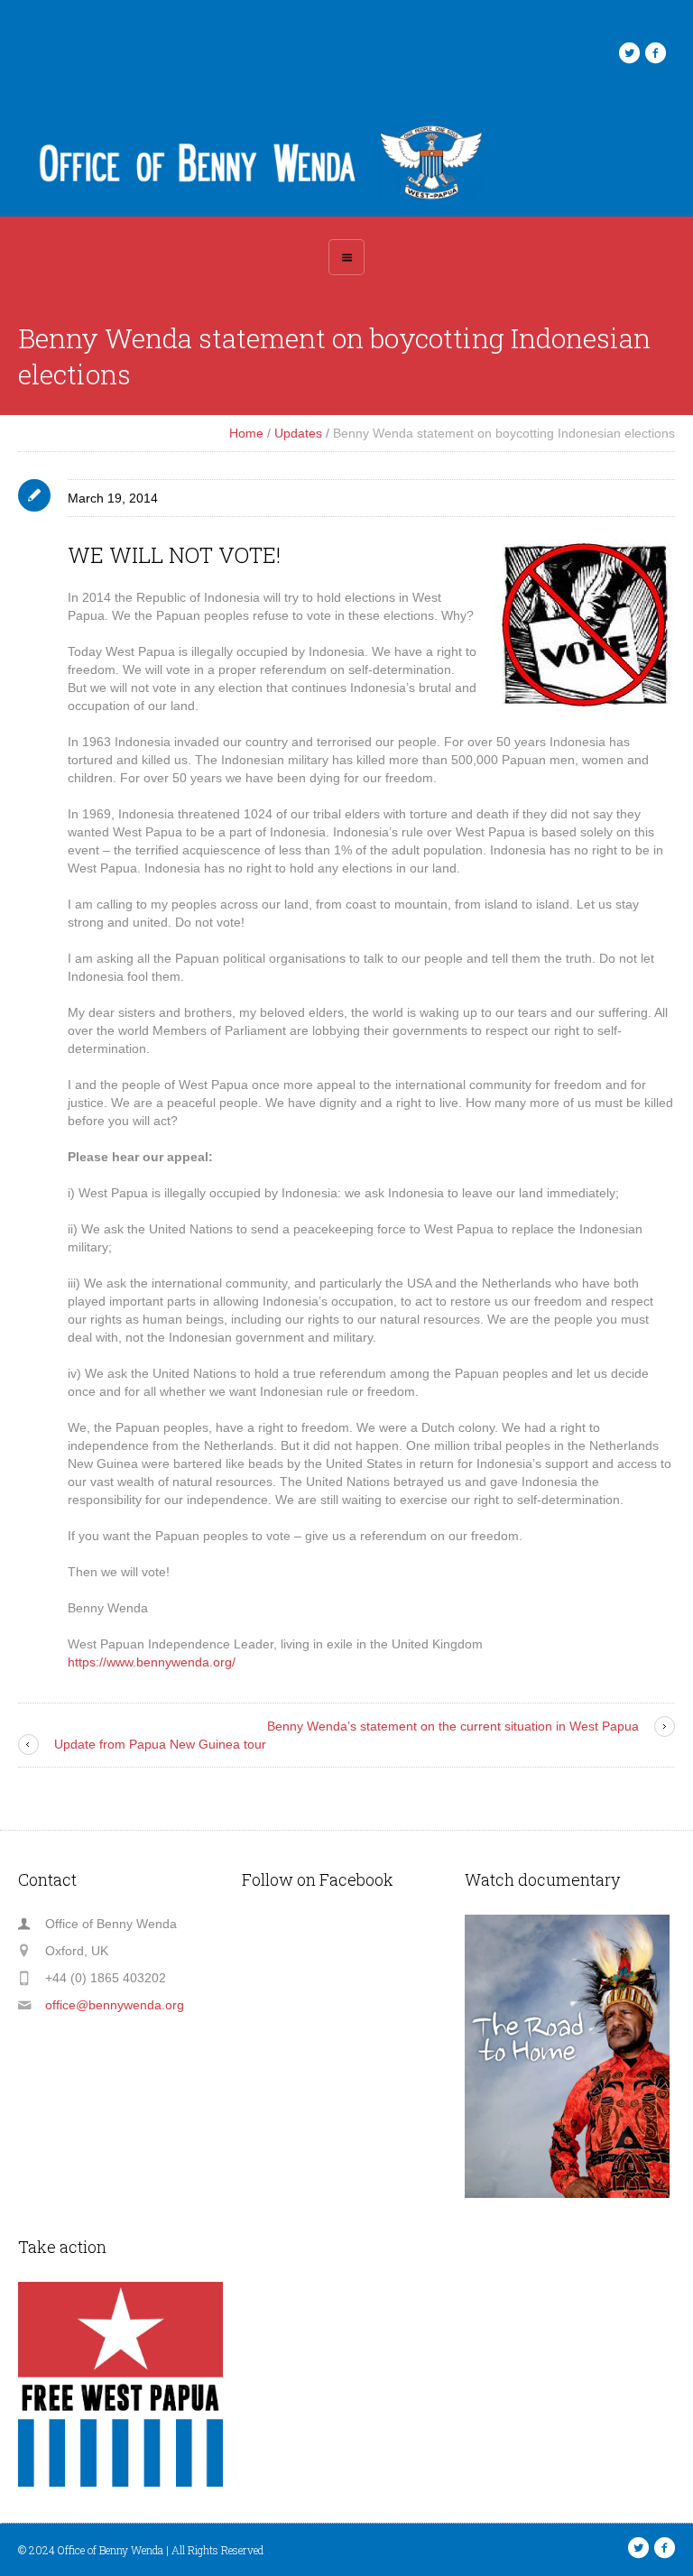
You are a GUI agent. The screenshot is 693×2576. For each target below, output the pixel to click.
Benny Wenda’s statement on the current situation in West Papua (453, 1726)
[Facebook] (655, 53)
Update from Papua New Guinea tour (160, 1744)
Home (246, 433)
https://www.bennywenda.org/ (152, 1662)
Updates (298, 433)
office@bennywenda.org (115, 2005)
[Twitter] (629, 53)
